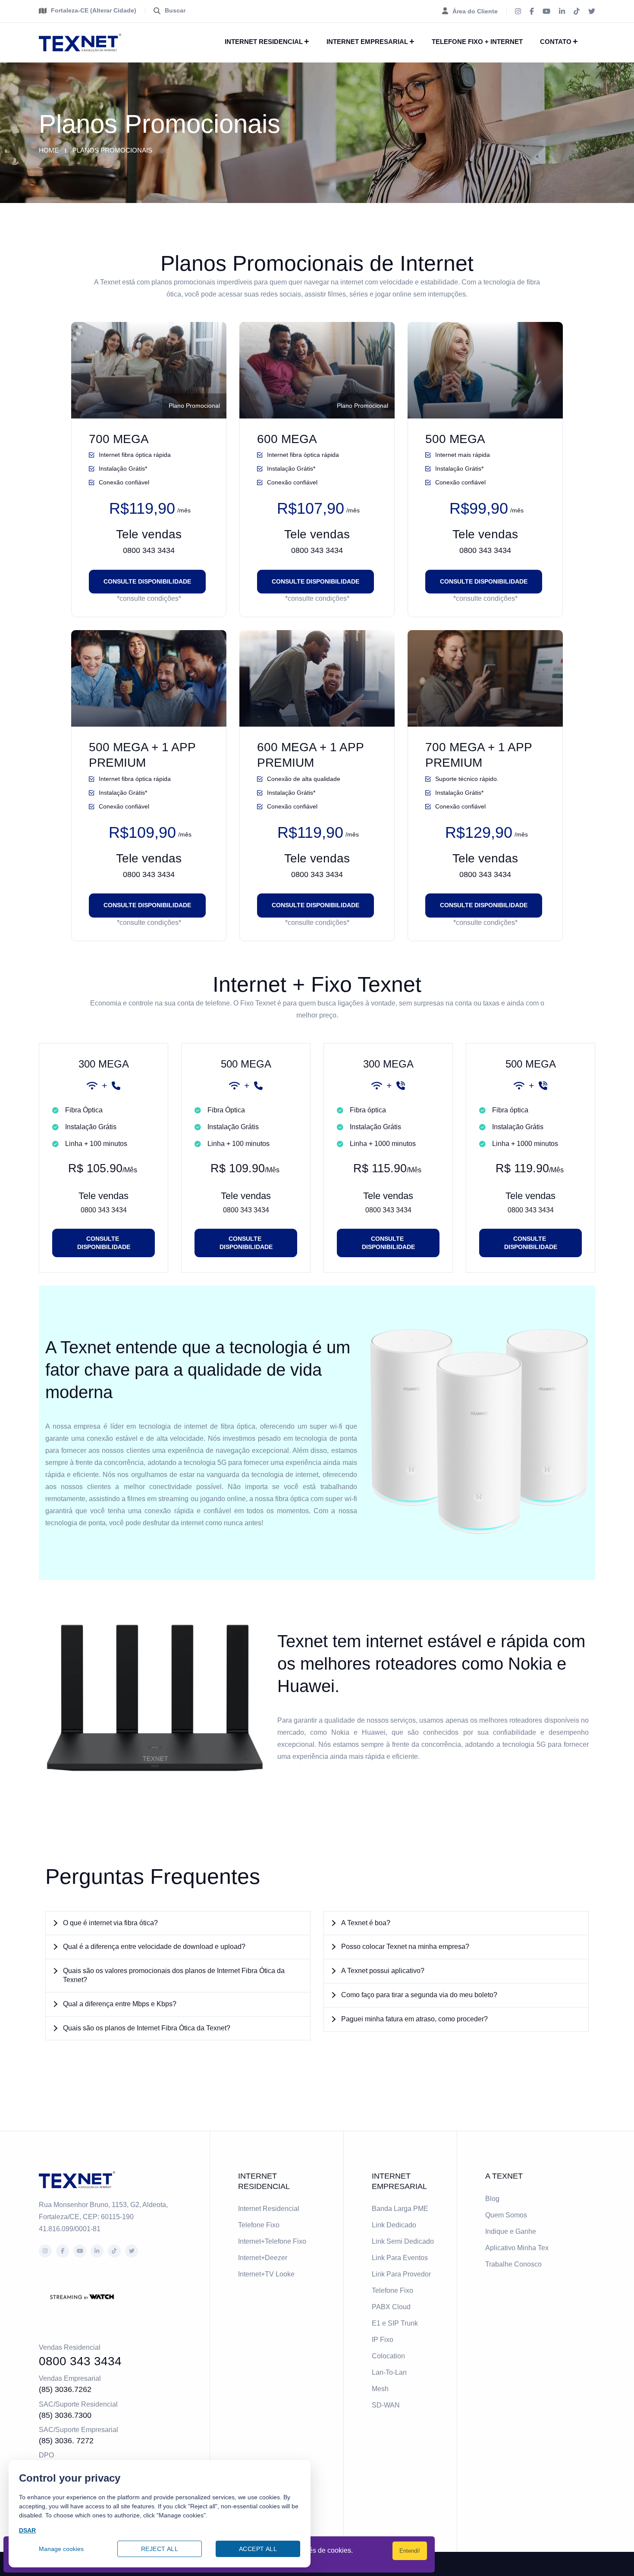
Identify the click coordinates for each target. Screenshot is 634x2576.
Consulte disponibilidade (147, 581)
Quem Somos (506, 2215)
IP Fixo (383, 2340)
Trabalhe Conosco (513, 2264)
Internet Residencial (269, 2209)
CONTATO (556, 42)
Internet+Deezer (263, 2258)
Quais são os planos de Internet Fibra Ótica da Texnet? (147, 2028)
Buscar (175, 10)
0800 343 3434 (149, 550)
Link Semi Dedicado (403, 2241)
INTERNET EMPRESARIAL (367, 42)
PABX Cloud (391, 2307)
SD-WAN (386, 2405)
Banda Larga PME (400, 2209)
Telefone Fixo (259, 2225)
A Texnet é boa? (366, 1923)
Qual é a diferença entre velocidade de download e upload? (154, 1947)
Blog (492, 2199)
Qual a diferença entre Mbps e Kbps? (120, 2004)
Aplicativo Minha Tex (517, 2248)
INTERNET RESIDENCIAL (264, 42)
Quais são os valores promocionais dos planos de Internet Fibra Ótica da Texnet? (174, 1975)
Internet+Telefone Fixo (272, 2241)
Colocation (388, 2356)
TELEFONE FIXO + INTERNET (477, 42)
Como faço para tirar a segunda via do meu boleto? (419, 1995)
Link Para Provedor (401, 2274)
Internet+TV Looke (266, 2274)
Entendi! (410, 2551)
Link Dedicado (394, 2225)
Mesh (380, 2389)
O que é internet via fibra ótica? (110, 1923)
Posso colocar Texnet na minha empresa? (405, 1947)
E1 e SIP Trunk (395, 2323)
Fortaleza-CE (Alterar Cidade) (94, 10)
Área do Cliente (475, 11)
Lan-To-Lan (389, 2372)
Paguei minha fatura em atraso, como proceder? (414, 2019)
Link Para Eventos (400, 2258)
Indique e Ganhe (511, 2231)
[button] (178, 1923)
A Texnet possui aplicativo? (383, 1971)
